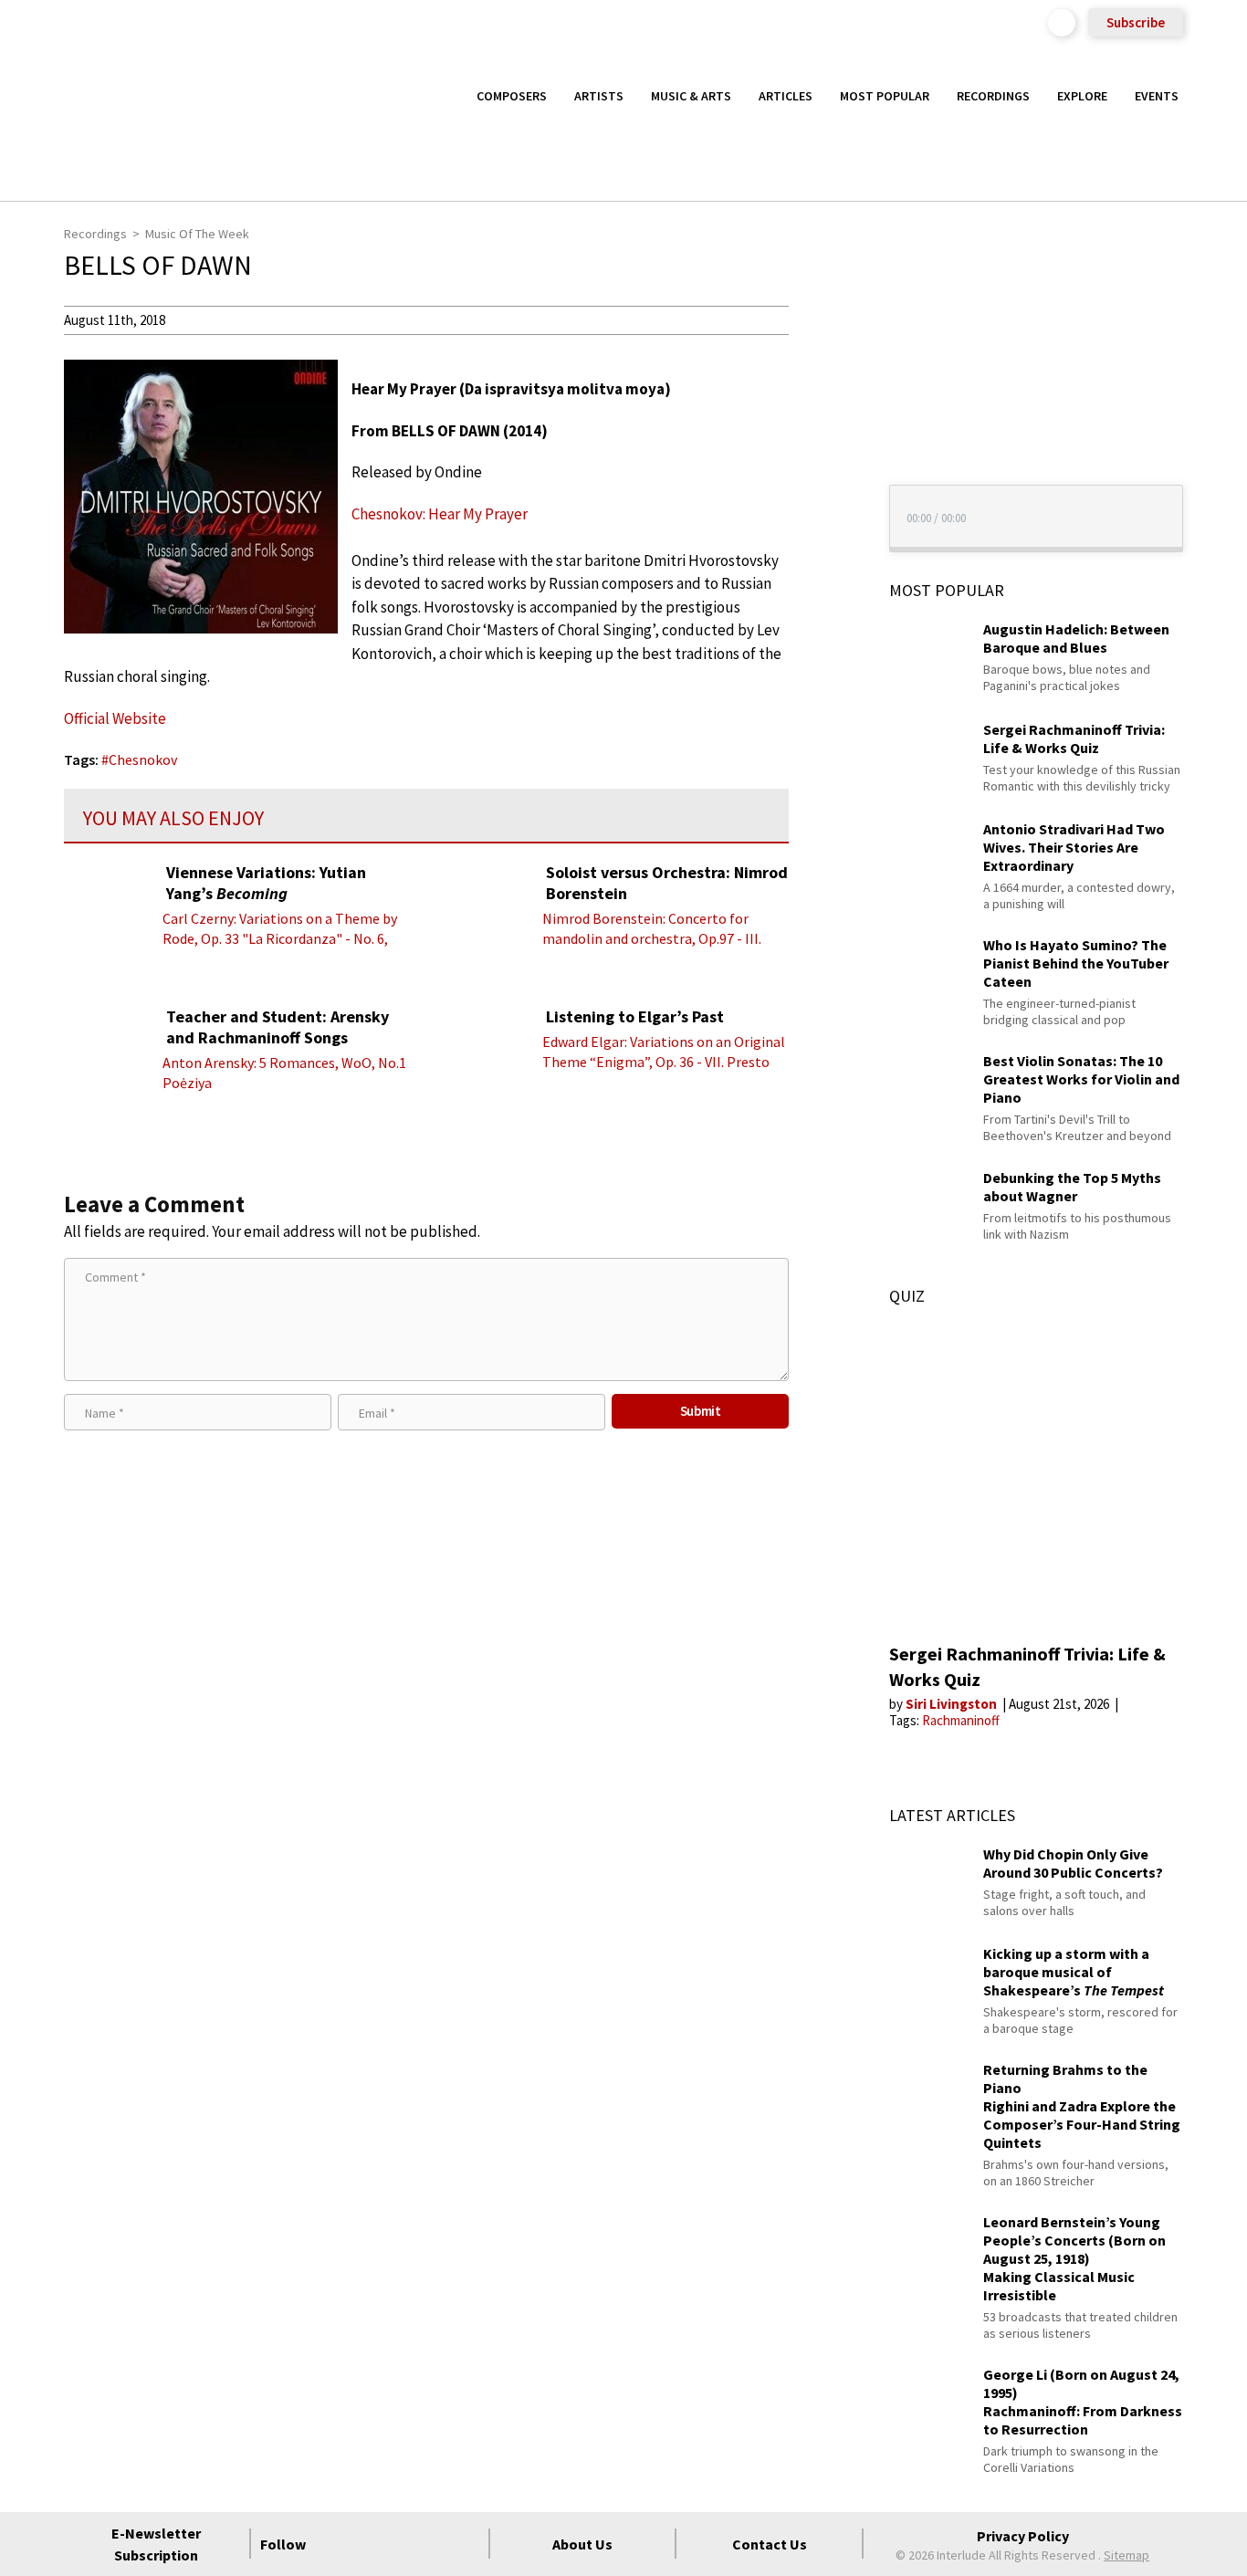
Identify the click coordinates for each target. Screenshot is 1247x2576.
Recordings (993, 96)
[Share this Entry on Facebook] (823, 379)
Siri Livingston (953, 1704)
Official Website (115, 718)
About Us (582, 2544)
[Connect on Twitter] (367, 2544)
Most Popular (885, 96)
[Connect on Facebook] (334, 2544)
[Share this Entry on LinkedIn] (823, 437)
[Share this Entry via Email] (823, 319)
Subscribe (1136, 22)
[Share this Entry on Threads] (823, 467)
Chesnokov (143, 759)
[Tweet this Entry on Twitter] (823, 408)
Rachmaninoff (961, 1720)
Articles (786, 96)
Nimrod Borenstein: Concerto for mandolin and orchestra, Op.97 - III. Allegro (652, 938)
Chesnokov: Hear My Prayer (440, 514)
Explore (1082, 96)
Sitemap (1126, 2555)
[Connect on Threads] (466, 2544)
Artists (599, 96)
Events (1157, 96)
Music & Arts (691, 96)
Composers (512, 96)
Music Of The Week (197, 234)
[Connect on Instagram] (400, 2544)
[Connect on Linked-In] (433, 2544)
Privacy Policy (1023, 2536)
